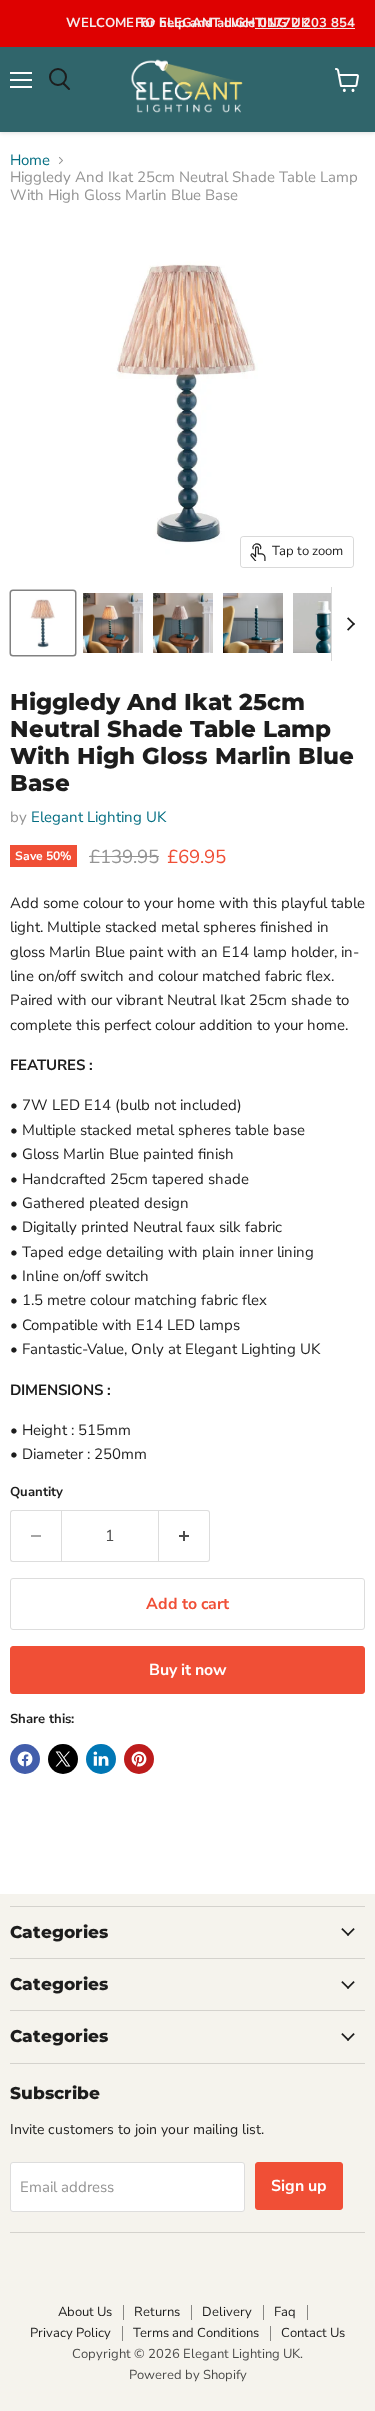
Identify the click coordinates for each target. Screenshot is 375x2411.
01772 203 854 (305, 23)
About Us (85, 2312)
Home (30, 160)
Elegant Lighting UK (98, 817)
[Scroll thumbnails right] (347, 624)
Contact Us (313, 2333)
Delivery (227, 2312)
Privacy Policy (70, 2333)
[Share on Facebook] (25, 1759)
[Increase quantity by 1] (184, 1536)
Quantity (36, 1492)
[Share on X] (63, 1759)
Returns (157, 2312)
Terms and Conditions (196, 2333)
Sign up (299, 2186)
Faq (285, 2312)
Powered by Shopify (188, 2375)
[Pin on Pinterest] (139, 1759)
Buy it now (188, 1670)
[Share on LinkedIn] (101, 1759)
